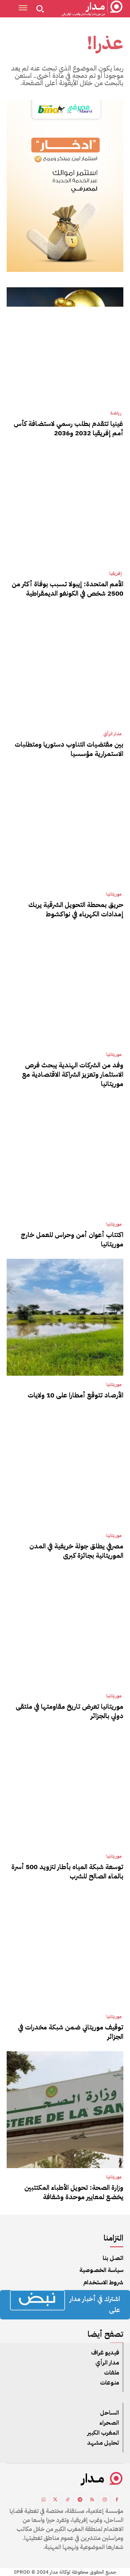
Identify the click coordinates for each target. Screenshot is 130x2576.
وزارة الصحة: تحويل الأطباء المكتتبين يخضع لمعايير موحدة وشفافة (74, 2192)
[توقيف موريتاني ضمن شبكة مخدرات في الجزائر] (65, 1949)
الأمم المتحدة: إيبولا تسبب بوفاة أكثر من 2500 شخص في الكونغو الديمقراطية (67, 589)
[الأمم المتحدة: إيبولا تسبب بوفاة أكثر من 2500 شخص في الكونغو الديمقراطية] (65, 506)
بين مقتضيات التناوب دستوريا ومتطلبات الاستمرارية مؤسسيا (69, 749)
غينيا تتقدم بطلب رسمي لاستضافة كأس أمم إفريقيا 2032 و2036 (68, 428)
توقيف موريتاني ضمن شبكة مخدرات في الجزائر (71, 2032)
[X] (55, 2500)
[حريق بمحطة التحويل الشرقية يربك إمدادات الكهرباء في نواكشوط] (65, 827)
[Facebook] (117, 2500)
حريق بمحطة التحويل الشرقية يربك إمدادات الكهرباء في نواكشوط (76, 909)
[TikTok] (67, 2500)
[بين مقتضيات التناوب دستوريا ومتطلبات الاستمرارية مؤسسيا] (65, 666)
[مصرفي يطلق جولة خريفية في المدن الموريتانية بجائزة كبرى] (65, 1468)
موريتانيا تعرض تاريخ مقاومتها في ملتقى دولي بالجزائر (69, 1711)
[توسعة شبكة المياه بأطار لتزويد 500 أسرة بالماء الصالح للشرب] (65, 1789)
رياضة (116, 413)
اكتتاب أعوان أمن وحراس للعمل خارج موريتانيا (72, 1239)
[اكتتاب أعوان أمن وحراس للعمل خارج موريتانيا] (65, 1157)
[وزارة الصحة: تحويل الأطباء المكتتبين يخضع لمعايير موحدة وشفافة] (65, 2110)
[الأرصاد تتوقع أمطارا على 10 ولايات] (65, 1317)
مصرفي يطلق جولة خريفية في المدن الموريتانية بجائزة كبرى (76, 1551)
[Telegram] (80, 2500)
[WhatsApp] (43, 2500)
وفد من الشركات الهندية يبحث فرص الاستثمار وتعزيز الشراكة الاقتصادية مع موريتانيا (73, 1074)
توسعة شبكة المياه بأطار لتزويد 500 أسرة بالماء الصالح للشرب (67, 1871)
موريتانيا (114, 894)
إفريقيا (115, 574)
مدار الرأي (112, 734)
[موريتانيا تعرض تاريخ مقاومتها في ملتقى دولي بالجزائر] (65, 1629)
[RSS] (92, 2500)
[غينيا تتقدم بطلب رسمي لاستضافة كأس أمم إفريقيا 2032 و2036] (65, 346)
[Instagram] (104, 2500)
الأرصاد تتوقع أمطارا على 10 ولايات (75, 1395)
